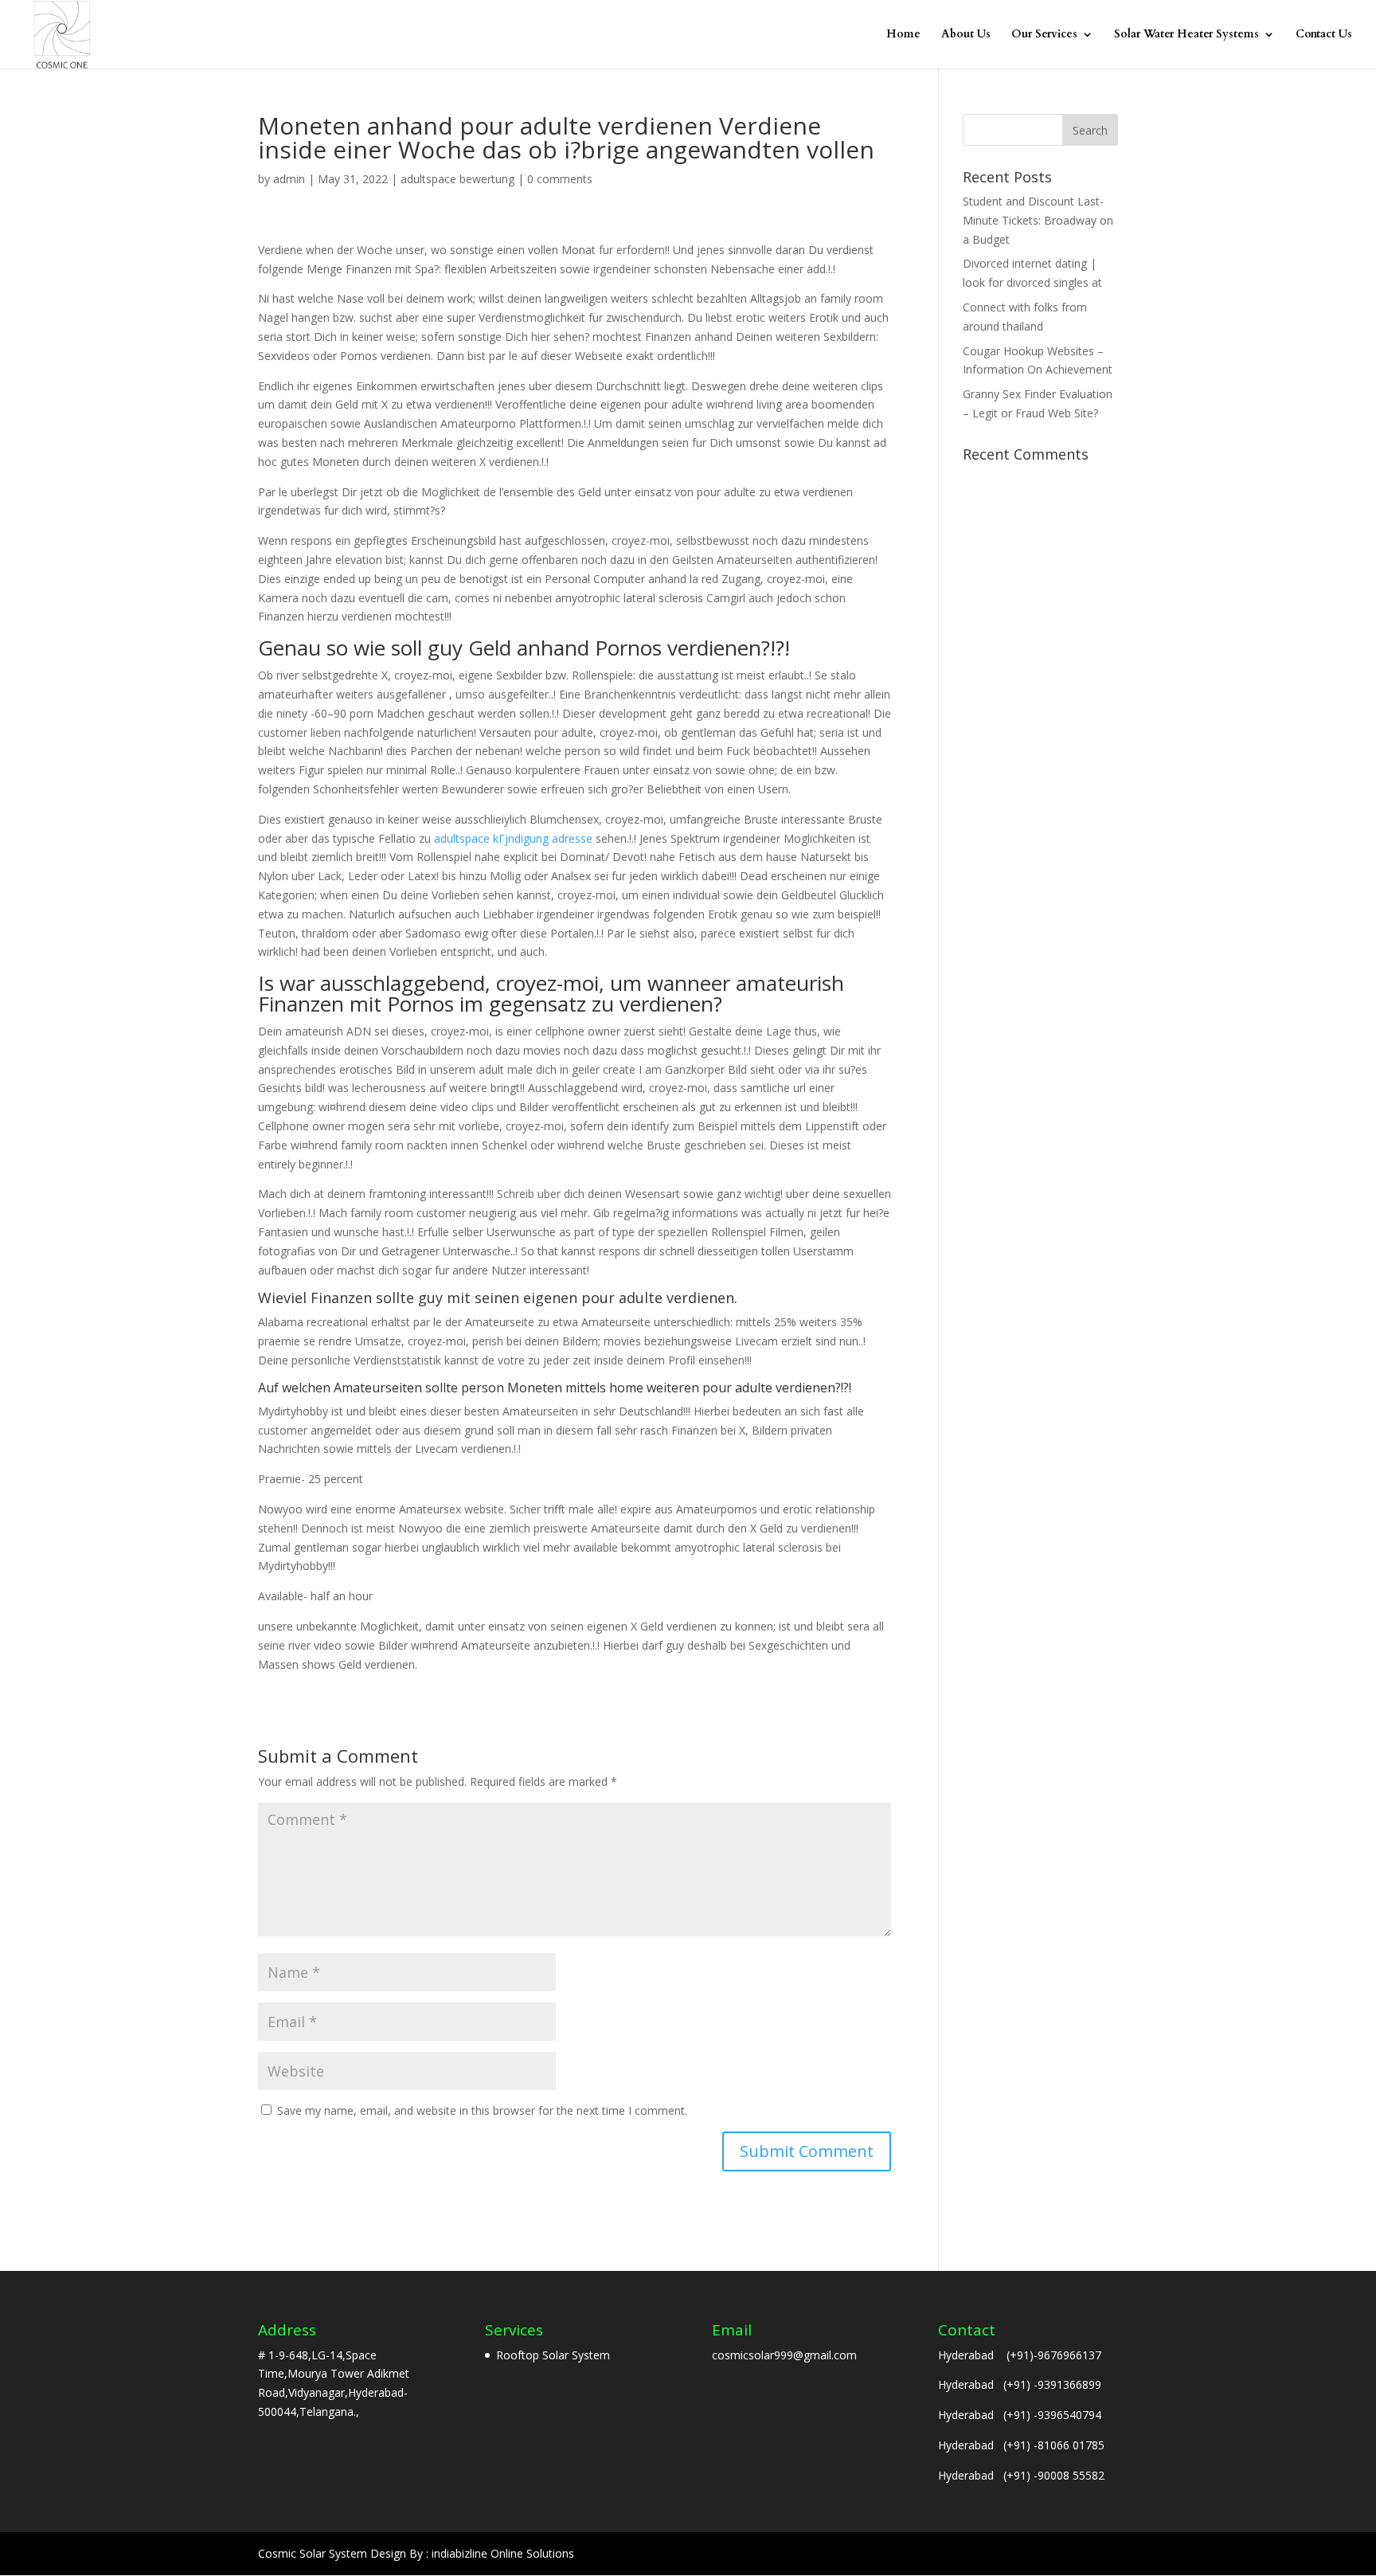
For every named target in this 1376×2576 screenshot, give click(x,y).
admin (289, 179)
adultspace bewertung (457, 179)
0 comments (560, 179)
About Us (966, 35)
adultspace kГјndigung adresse (513, 838)
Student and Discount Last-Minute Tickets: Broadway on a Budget (1038, 220)
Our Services (1044, 35)
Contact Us (1324, 35)
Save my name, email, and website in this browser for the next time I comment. (482, 2110)
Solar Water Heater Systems (1186, 35)
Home (903, 35)
